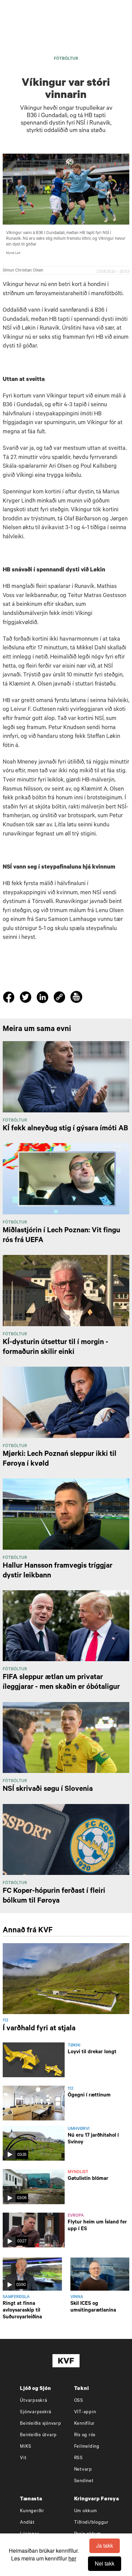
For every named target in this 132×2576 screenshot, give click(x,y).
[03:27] (34, 2231)
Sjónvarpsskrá (36, 2412)
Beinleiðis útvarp (38, 2435)
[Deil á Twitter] (27, 999)
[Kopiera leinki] (59, 998)
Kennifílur (85, 2424)
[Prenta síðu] (76, 998)
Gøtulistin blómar (88, 2179)
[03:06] (34, 2187)
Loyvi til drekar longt (92, 2052)
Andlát (27, 2523)
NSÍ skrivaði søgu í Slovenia (48, 1789)
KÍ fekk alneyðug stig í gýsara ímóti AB (65, 1129)
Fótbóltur (66, 59)
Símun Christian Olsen (23, 271)
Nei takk (105, 2563)
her (72, 2558)
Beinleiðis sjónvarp (40, 2424)
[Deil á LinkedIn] (43, 999)
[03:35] (34, 2144)
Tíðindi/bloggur (91, 2523)
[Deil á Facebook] (10, 999)
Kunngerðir (32, 2511)
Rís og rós (85, 2435)
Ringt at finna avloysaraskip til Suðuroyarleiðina (22, 2311)
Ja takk (105, 2545)
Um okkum (86, 2511)
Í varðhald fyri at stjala (39, 2029)
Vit (23, 2458)
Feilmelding (87, 2447)
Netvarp (83, 2470)
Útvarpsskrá (34, 2401)
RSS (79, 2458)
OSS (79, 2401)
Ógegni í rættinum (89, 2096)
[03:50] (32, 2274)
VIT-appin (85, 2412)
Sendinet (84, 2481)
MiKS (26, 2447)
